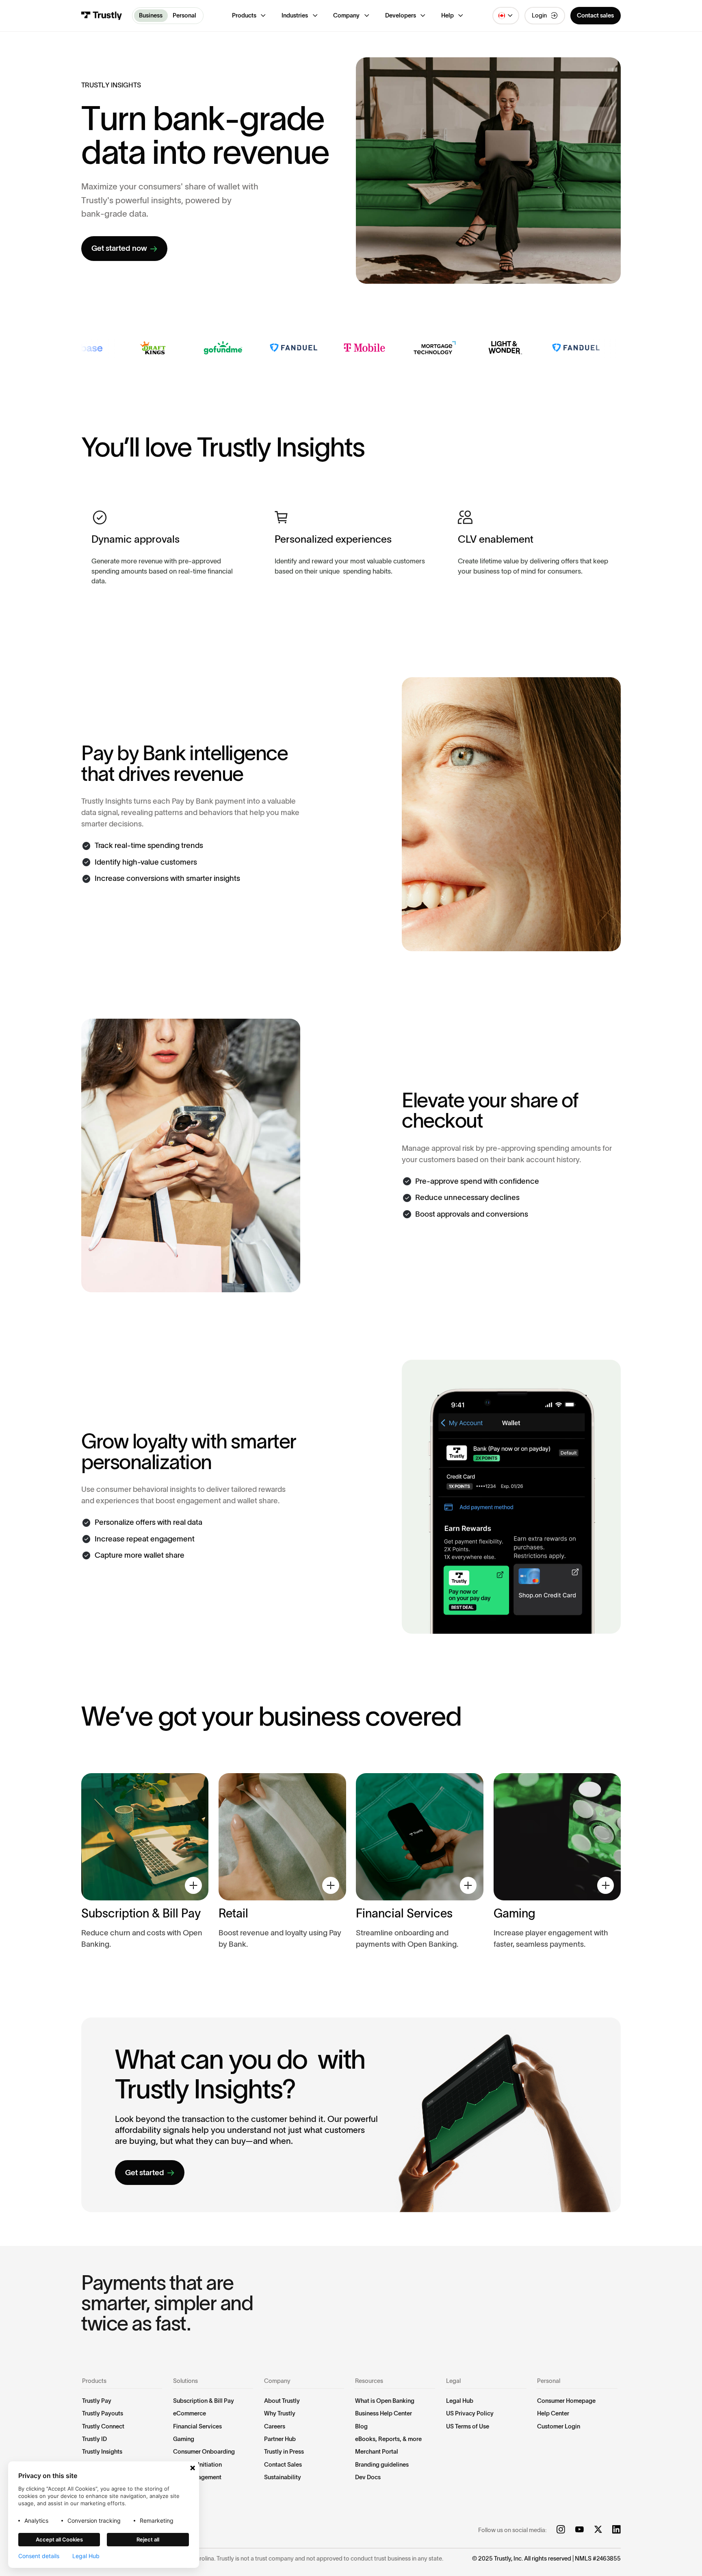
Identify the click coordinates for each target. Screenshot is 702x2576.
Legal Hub (86, 2556)
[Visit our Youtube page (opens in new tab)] (580, 2530)
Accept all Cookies (59, 2539)
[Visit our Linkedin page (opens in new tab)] (616, 2530)
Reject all (148, 2539)
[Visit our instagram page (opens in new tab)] (561, 2530)
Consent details (39, 2556)
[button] (249, 16)
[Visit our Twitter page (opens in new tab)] (598, 2530)
